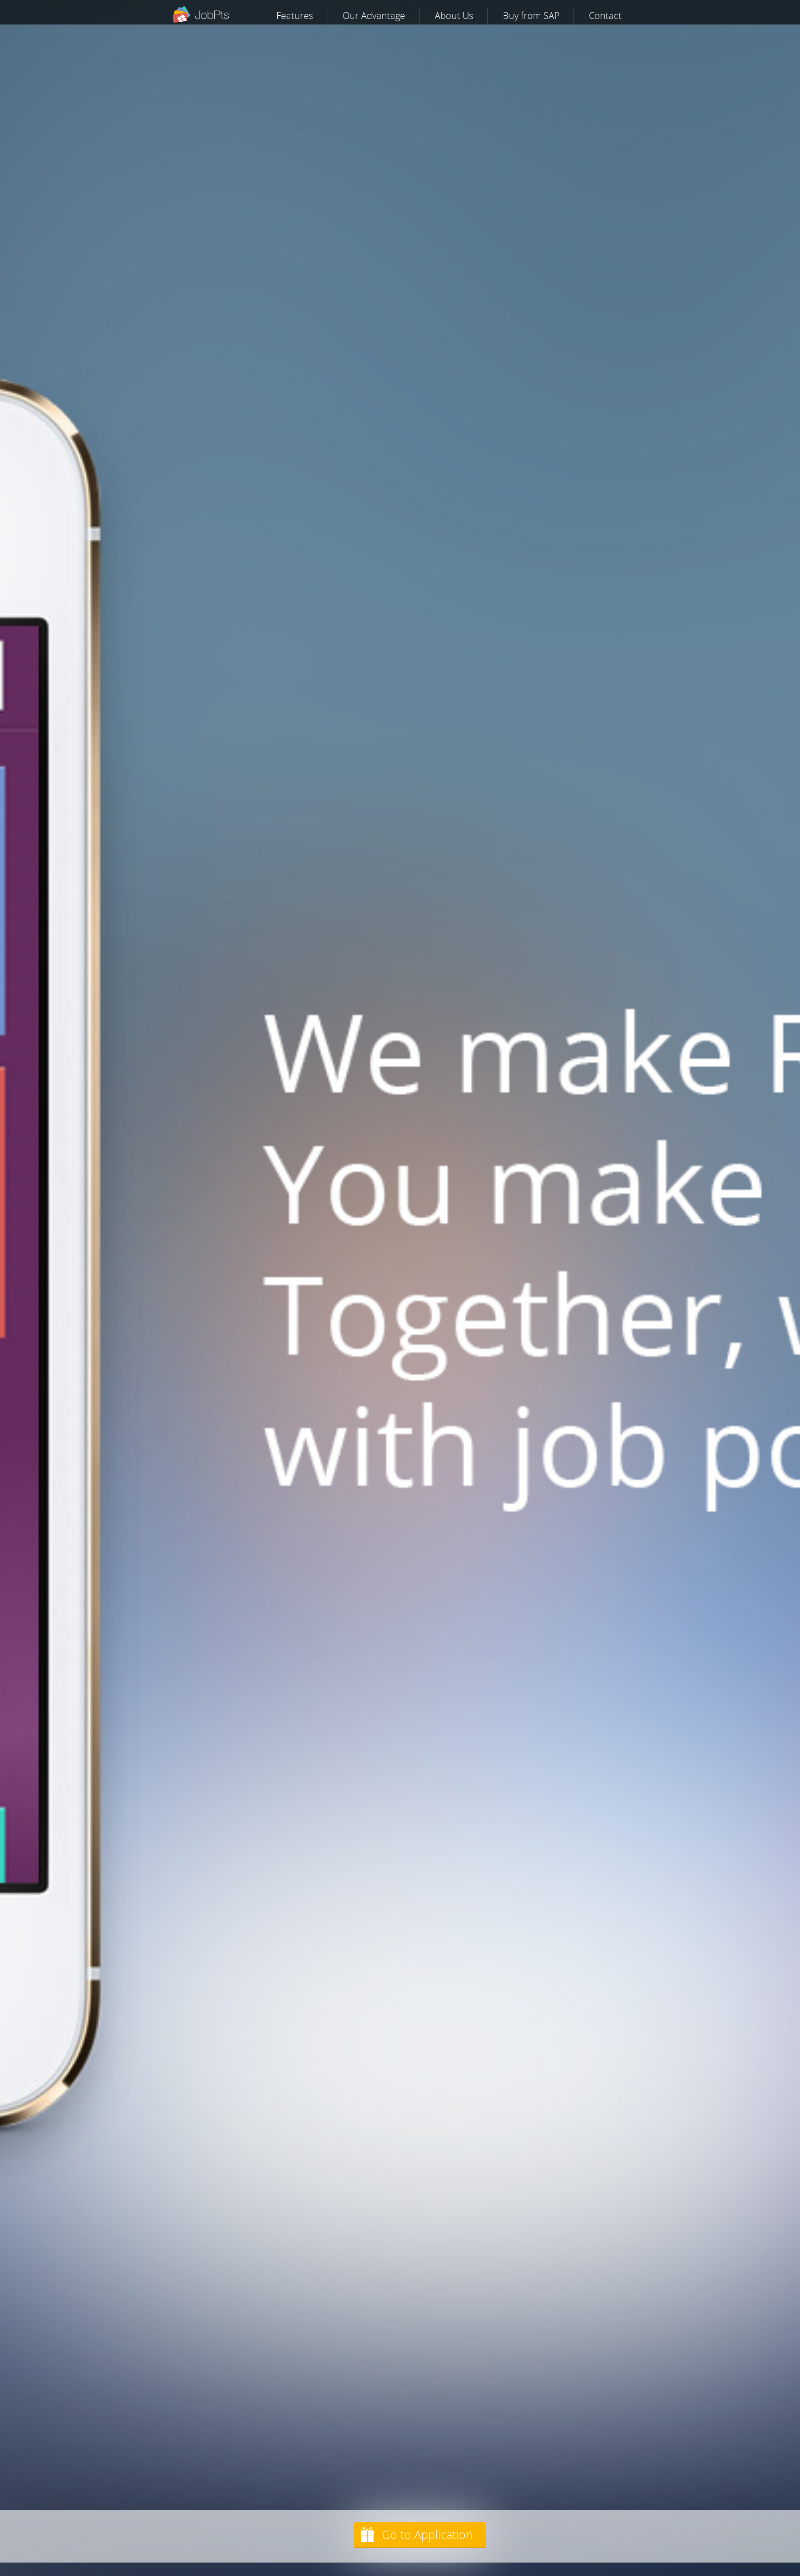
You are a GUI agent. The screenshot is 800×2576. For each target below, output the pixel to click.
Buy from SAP (531, 16)
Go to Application (427, 2535)
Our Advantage (374, 16)
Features (295, 16)
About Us (454, 16)
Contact (605, 16)
